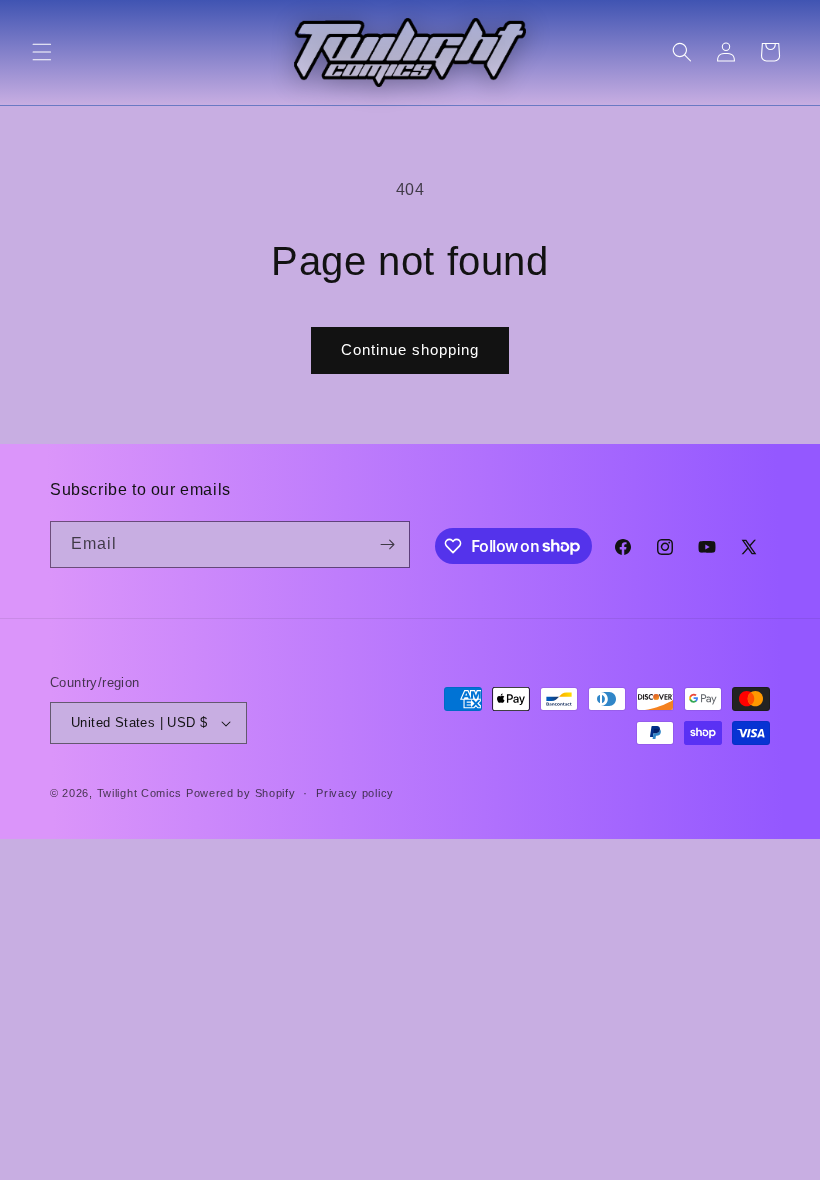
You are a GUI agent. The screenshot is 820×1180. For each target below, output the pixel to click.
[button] (42, 52)
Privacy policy (355, 793)
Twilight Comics (140, 793)
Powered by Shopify (241, 793)
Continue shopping (410, 349)
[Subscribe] (387, 544)
